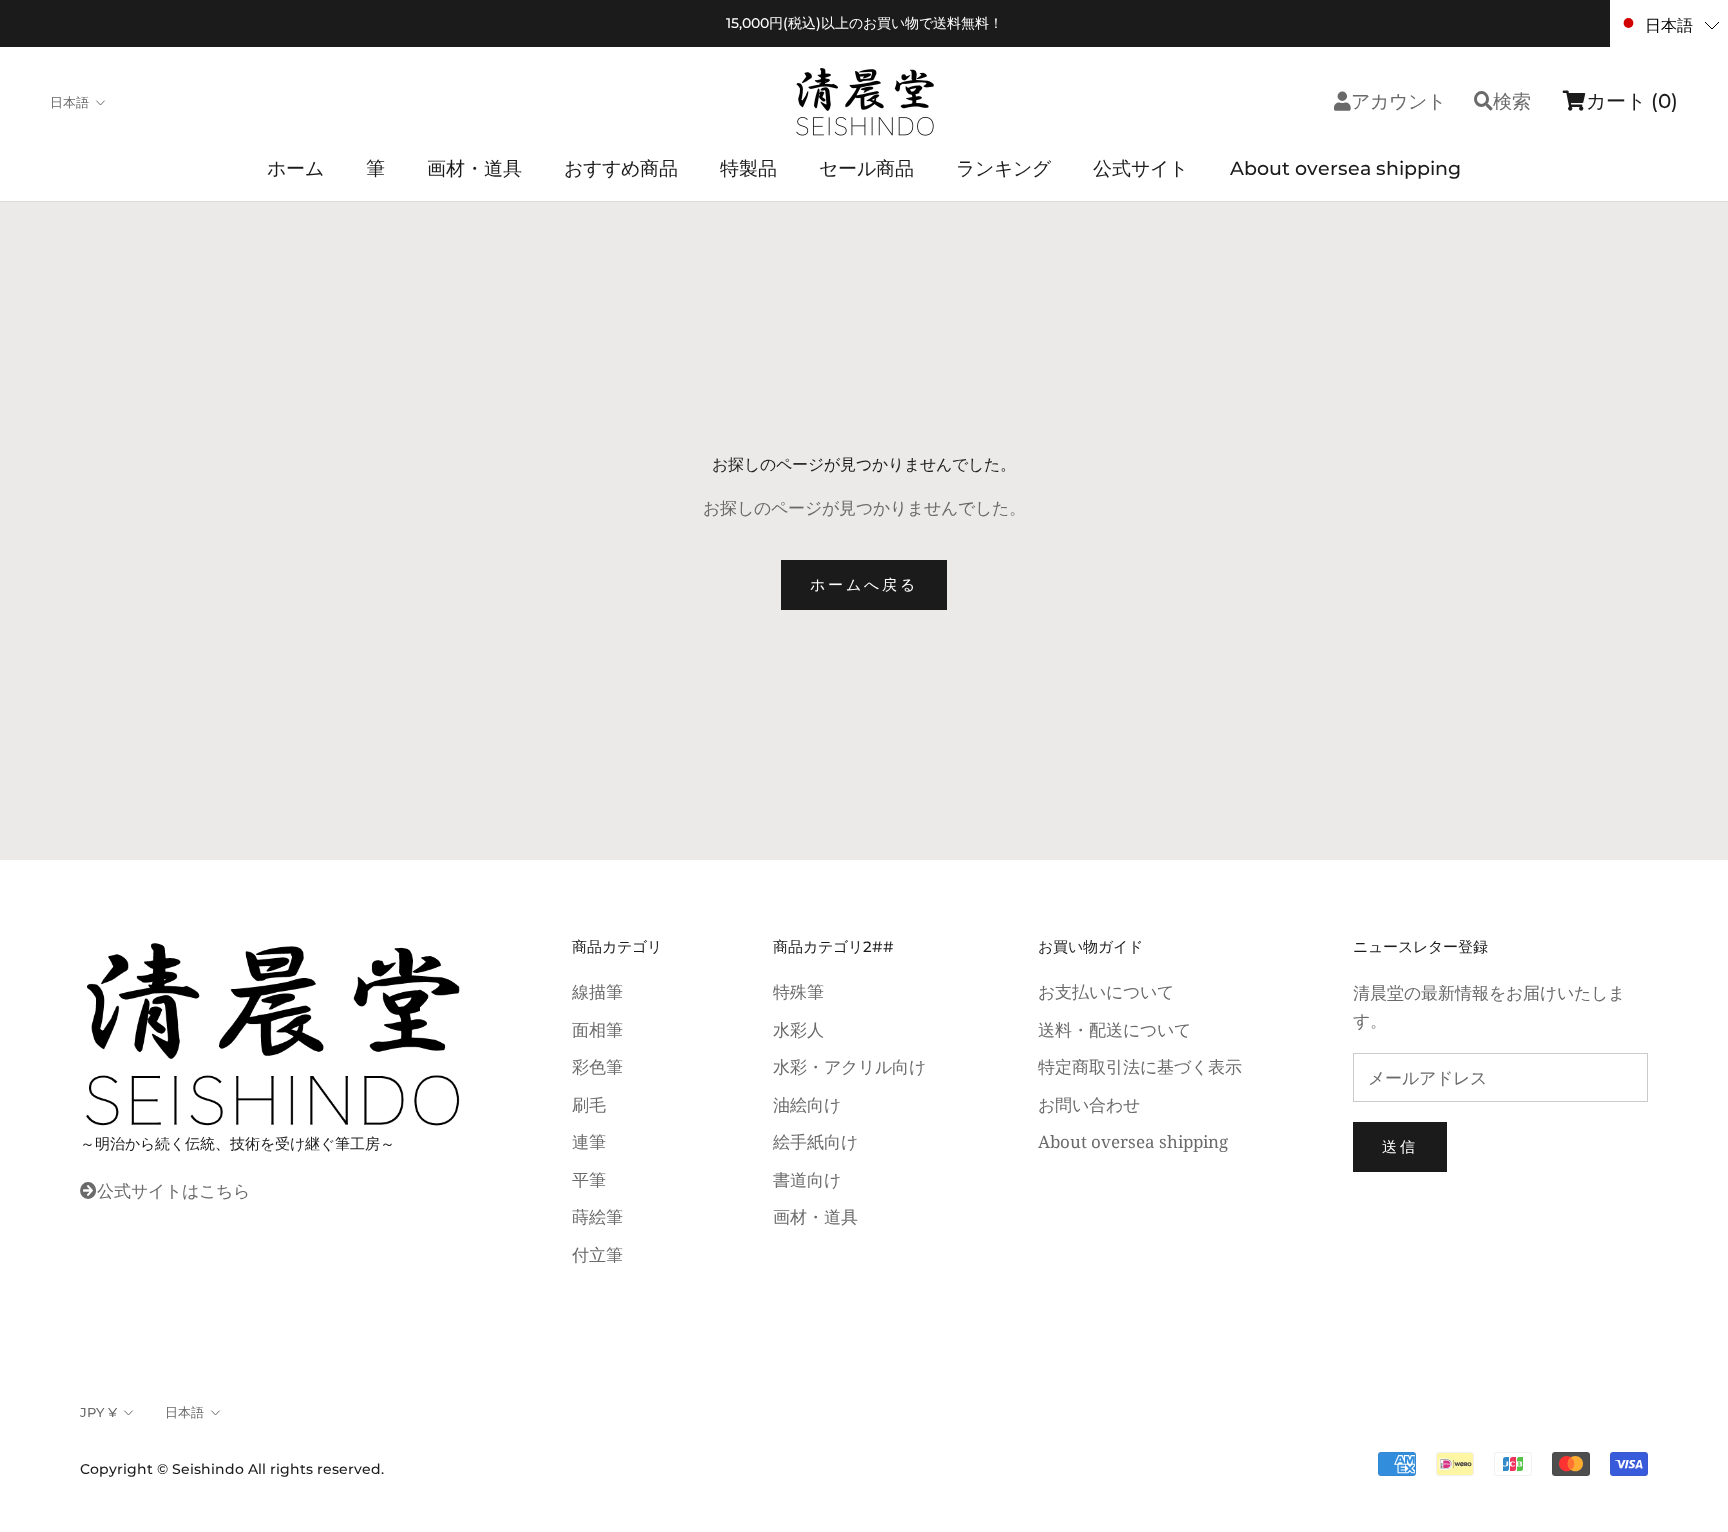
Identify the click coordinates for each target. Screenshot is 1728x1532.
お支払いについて (1106, 991)
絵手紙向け (815, 1141)
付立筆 (597, 1254)
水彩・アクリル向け (849, 1066)
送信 (1400, 1146)
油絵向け (807, 1104)
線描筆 (597, 991)
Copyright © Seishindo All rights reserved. (232, 1469)
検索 (1512, 101)
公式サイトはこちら (173, 1190)
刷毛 (589, 1104)
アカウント (1398, 101)
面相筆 (597, 1029)
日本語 (69, 102)
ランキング (1003, 168)
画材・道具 (474, 168)
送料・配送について (1114, 1029)
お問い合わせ (1089, 1104)
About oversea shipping (1345, 168)
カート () (1632, 101)
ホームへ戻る (864, 584)
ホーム (295, 168)
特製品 (748, 168)
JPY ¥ (98, 1412)
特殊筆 (798, 991)
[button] (1669, 24)
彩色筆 (597, 1066)
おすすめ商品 (621, 168)
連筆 (589, 1141)
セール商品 (866, 168)
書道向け (807, 1179)
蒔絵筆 (597, 1216)
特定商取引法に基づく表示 (1140, 1066)
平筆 (589, 1179)
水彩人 (798, 1029)
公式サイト (1140, 168)
